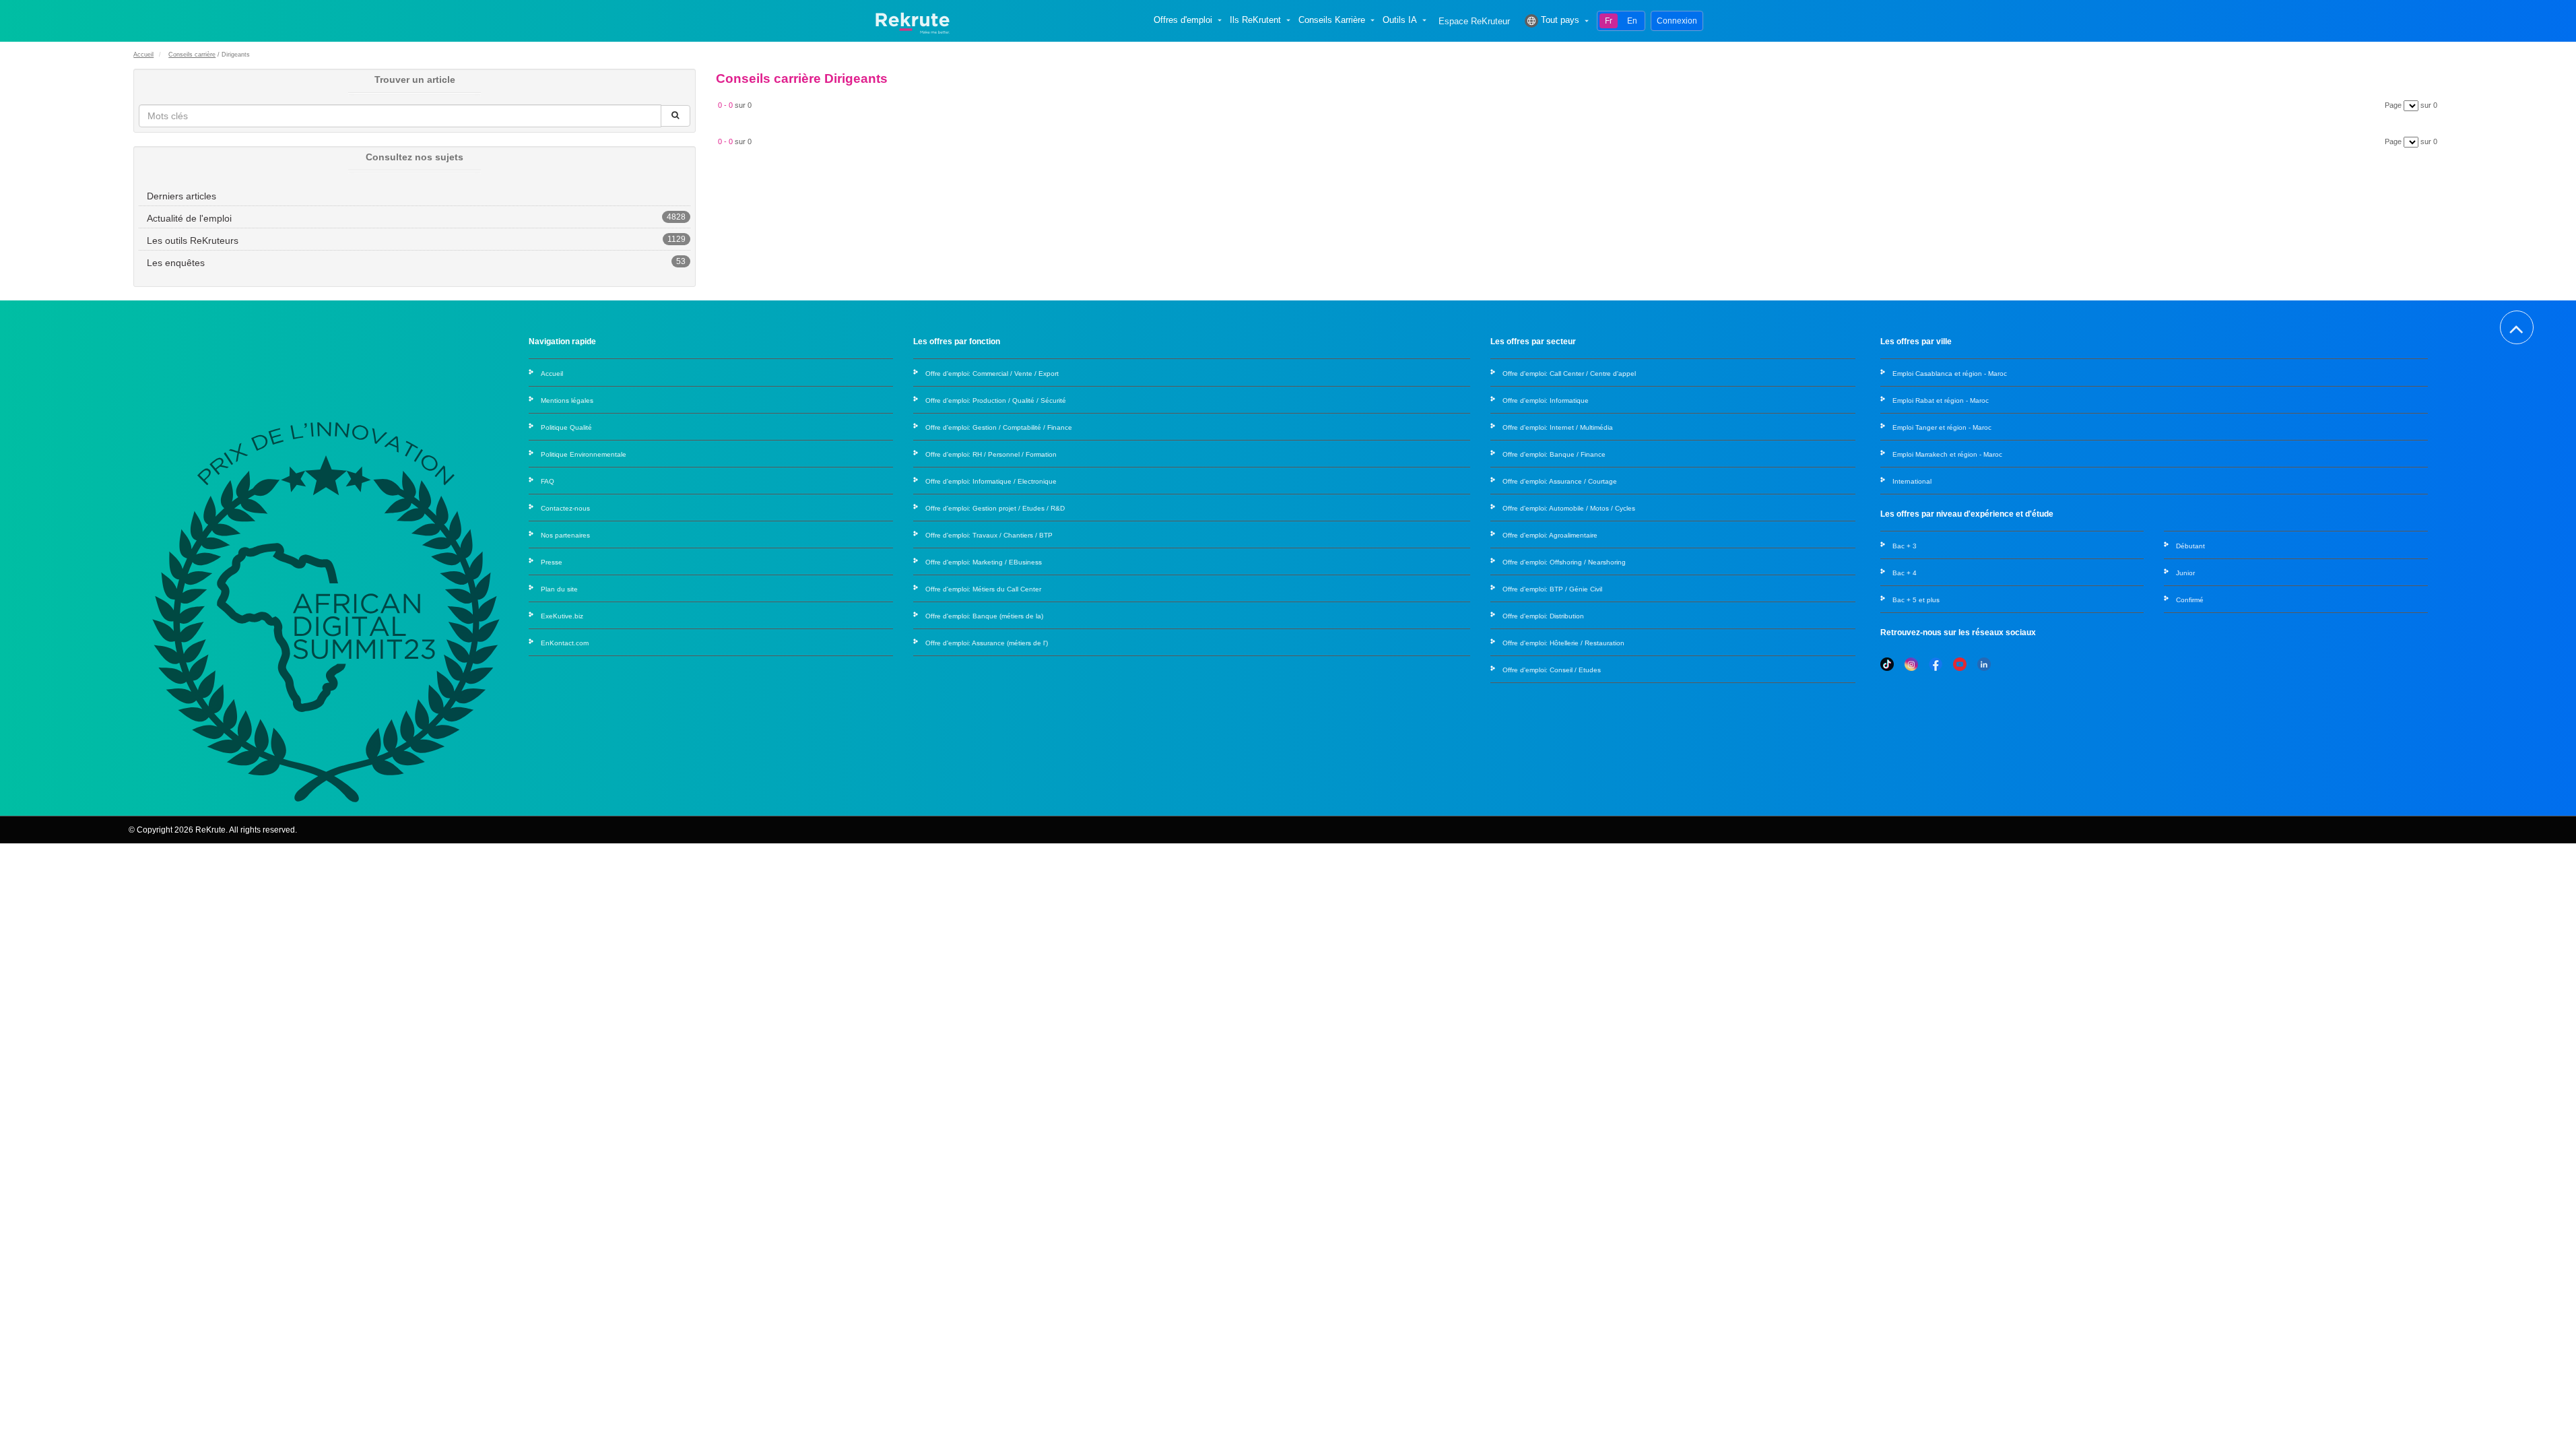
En (1632, 21)
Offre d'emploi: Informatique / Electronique (991, 481)
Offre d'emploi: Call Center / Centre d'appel (1569, 374)
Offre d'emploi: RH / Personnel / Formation (991, 454)
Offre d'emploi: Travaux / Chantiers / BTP (989, 535)
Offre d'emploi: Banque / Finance (1554, 454)
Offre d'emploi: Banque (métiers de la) (984, 616)
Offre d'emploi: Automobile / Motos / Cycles (1569, 508)
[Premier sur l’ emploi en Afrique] (912, 21)
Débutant (2190, 546)
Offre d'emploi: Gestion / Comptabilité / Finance (999, 427)
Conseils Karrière (1332, 20)
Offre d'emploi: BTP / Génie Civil (1552, 589)
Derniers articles (181, 196)
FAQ (548, 481)
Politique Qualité (566, 427)
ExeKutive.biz (562, 616)
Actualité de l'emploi (189, 218)
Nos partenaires (565, 535)
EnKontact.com (565, 643)
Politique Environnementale (584, 454)
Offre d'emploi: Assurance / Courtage (1560, 481)
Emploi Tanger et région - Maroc (1942, 427)
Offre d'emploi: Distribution (1543, 616)
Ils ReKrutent (1255, 20)
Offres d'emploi (1183, 20)
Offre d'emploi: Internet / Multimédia (1558, 427)
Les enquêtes (176, 263)
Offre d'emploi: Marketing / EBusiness (984, 562)
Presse (552, 562)
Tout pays (1560, 20)
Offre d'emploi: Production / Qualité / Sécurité (996, 400)
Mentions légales (567, 400)
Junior (2185, 573)
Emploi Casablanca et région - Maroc (1950, 374)
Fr (1609, 21)
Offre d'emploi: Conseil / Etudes (1552, 670)
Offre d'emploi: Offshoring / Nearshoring (1564, 562)
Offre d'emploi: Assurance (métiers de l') (987, 643)
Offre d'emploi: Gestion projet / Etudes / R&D (995, 508)
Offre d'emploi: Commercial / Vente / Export (992, 374)
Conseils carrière (192, 55)
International (1912, 481)
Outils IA (1400, 20)
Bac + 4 (1905, 573)
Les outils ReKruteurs (193, 240)
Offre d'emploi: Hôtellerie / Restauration (1563, 643)
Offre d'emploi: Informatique (1546, 400)
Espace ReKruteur (1474, 22)
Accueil (143, 55)
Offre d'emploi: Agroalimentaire (1550, 535)
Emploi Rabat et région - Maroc (1941, 400)
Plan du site (559, 589)
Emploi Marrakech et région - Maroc (1947, 454)
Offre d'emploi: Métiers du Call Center (983, 589)
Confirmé (2190, 600)
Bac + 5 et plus (1916, 600)
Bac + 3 (1905, 546)
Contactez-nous (565, 508)
